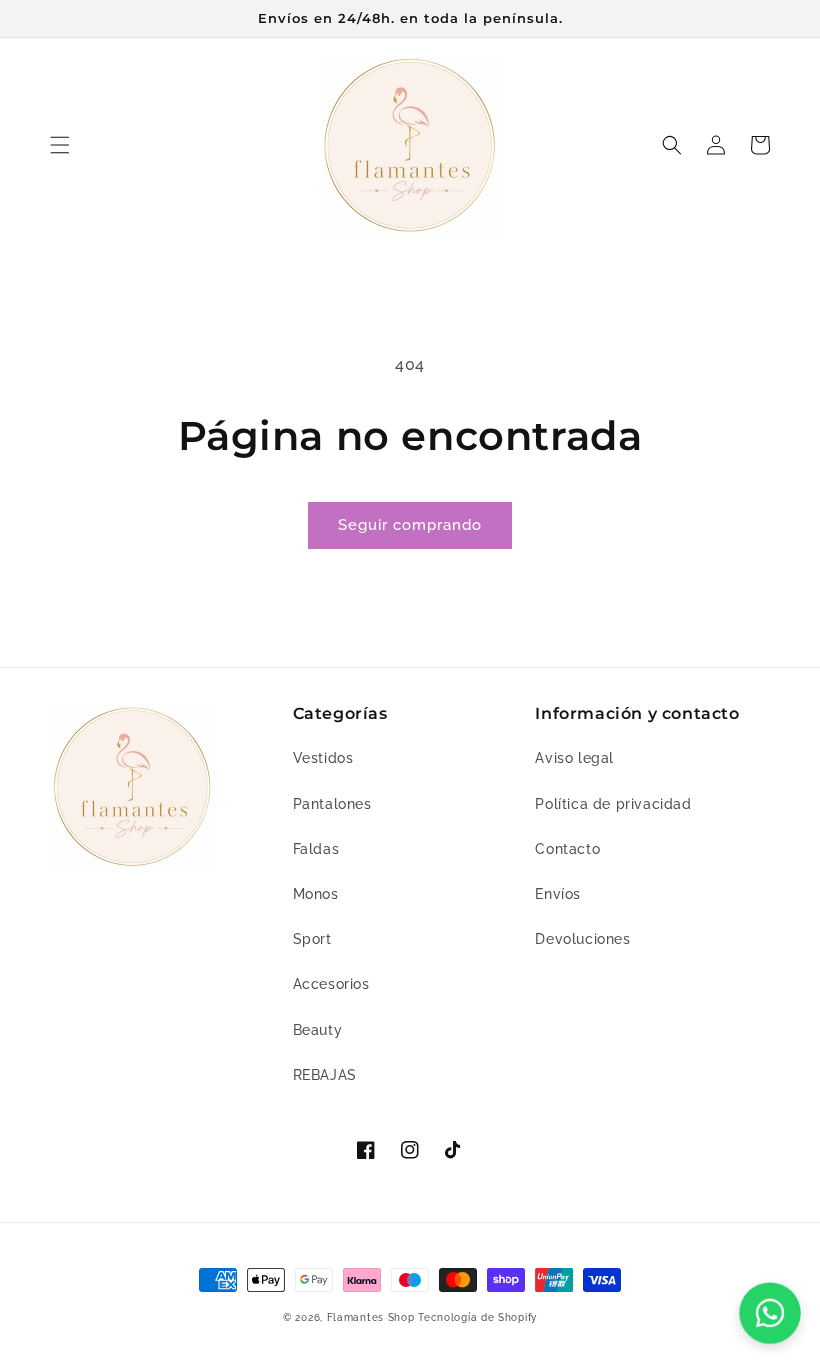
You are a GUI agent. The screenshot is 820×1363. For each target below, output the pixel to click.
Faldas (316, 849)
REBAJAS (325, 1075)
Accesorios (331, 984)
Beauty (318, 1030)
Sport (312, 939)
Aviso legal (574, 758)
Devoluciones (582, 939)
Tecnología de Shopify (477, 1317)
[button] (60, 145)
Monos (316, 894)
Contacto (567, 849)
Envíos (558, 894)
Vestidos (323, 758)
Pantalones (332, 804)
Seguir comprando (410, 525)
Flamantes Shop (371, 1317)
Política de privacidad (613, 804)
